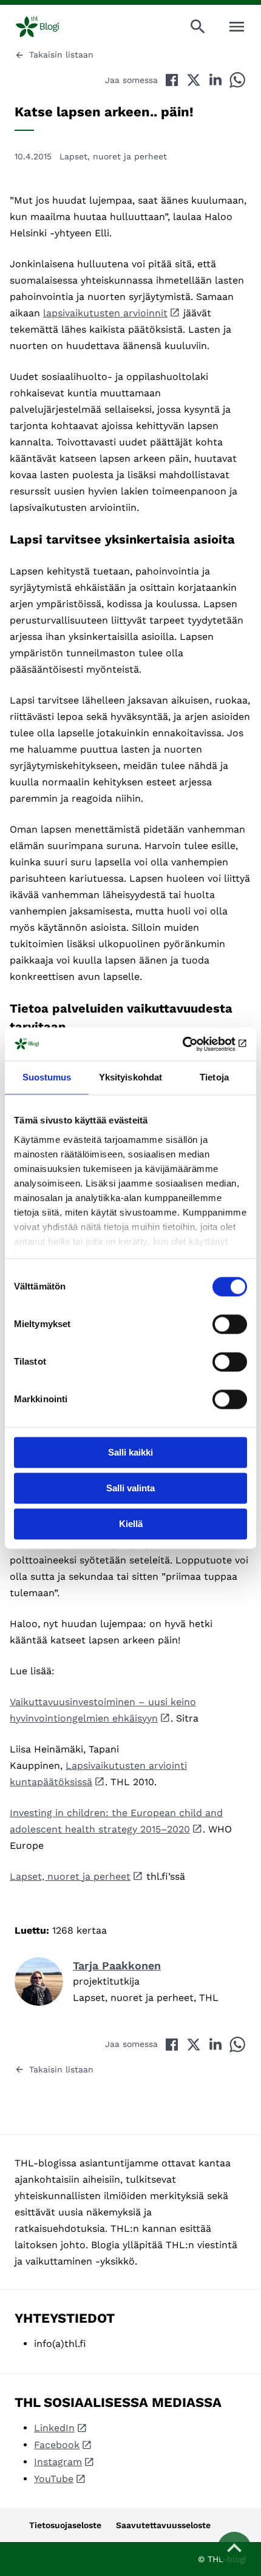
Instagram (58, 2462)
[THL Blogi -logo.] (47, 27)
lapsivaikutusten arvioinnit (105, 313)
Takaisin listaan (61, 55)
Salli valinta (130, 1488)
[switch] (230, 1324)
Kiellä (131, 1524)
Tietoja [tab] (214, 1077)
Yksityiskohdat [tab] (130, 1077)
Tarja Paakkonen (117, 1965)
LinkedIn (54, 2428)
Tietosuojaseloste (65, 2525)
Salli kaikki (130, 1452)
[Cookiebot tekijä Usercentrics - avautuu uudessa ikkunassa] (194, 1044)
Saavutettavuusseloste (163, 2525)
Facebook (57, 2445)
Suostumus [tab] (47, 1077)
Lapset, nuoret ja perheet (113, 156)
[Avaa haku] (198, 27)
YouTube (54, 2479)
